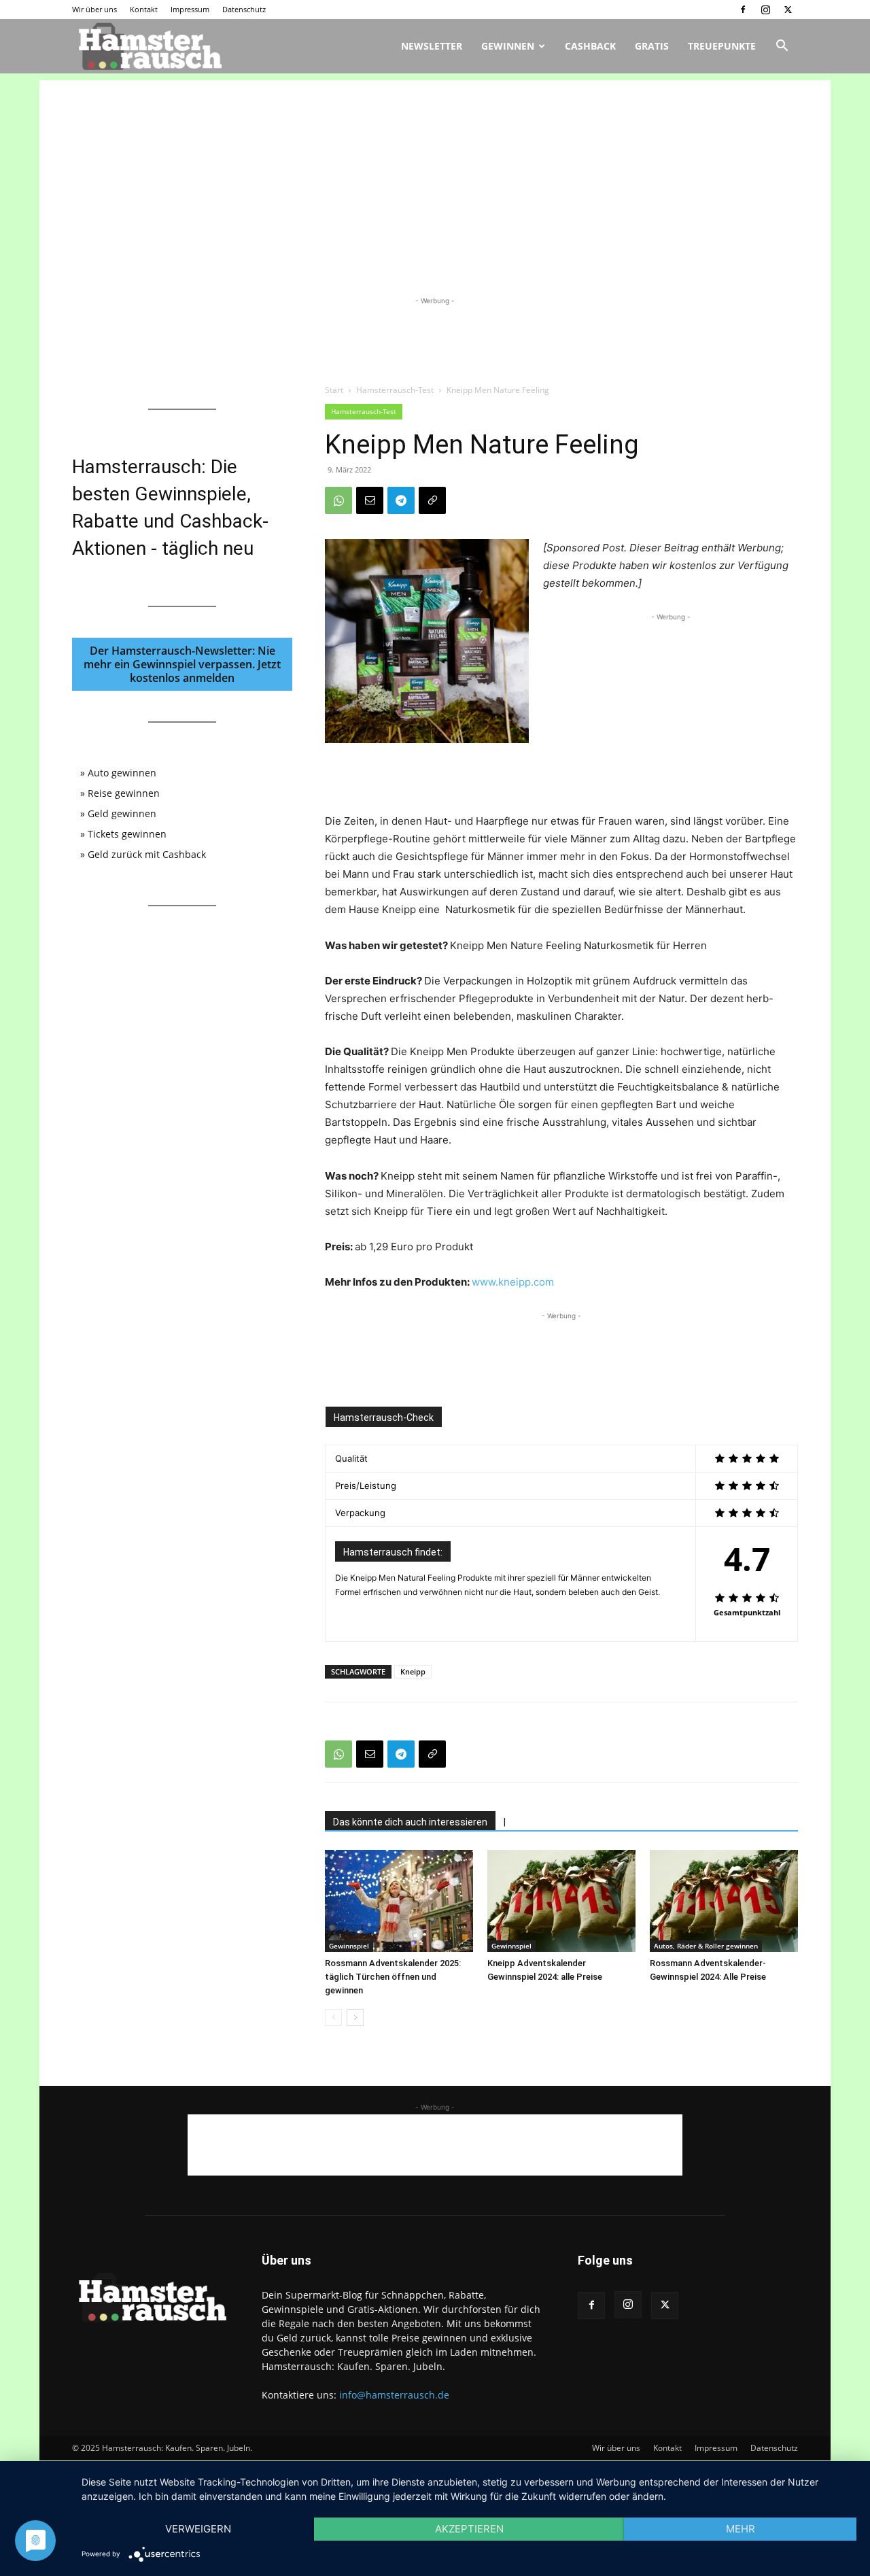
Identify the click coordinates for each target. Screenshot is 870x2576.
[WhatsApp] (338, 500)
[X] (788, 10)
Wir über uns (94, 9)
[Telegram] (401, 500)
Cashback (590, 46)
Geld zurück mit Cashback (147, 854)
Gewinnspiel (349, 1946)
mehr (741, 2529)
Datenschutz (244, 9)
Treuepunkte (722, 46)
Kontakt (144, 9)
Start (334, 390)
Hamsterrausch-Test (395, 390)
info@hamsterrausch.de (394, 2395)
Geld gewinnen (122, 813)
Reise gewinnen (124, 793)
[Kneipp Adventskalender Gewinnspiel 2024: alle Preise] (561, 1901)
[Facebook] (743, 10)
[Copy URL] (432, 500)
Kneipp (413, 1671)
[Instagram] (765, 10)
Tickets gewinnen (127, 834)
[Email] (370, 500)
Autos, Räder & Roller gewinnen (706, 1946)
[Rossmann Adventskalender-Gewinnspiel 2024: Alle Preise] (724, 1901)
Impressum (190, 9)
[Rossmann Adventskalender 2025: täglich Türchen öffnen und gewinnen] (399, 1901)
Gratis (652, 46)
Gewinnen (508, 46)
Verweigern (198, 2529)
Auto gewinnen (122, 773)
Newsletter (432, 46)
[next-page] (355, 2017)
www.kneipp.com (513, 1282)
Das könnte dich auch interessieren (410, 1822)
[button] (782, 47)
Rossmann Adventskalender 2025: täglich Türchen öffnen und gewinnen (393, 1977)
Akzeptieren (469, 2529)
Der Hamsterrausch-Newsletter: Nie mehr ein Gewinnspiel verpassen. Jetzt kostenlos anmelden (182, 664)
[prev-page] (333, 2017)
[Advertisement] (435, 175)
